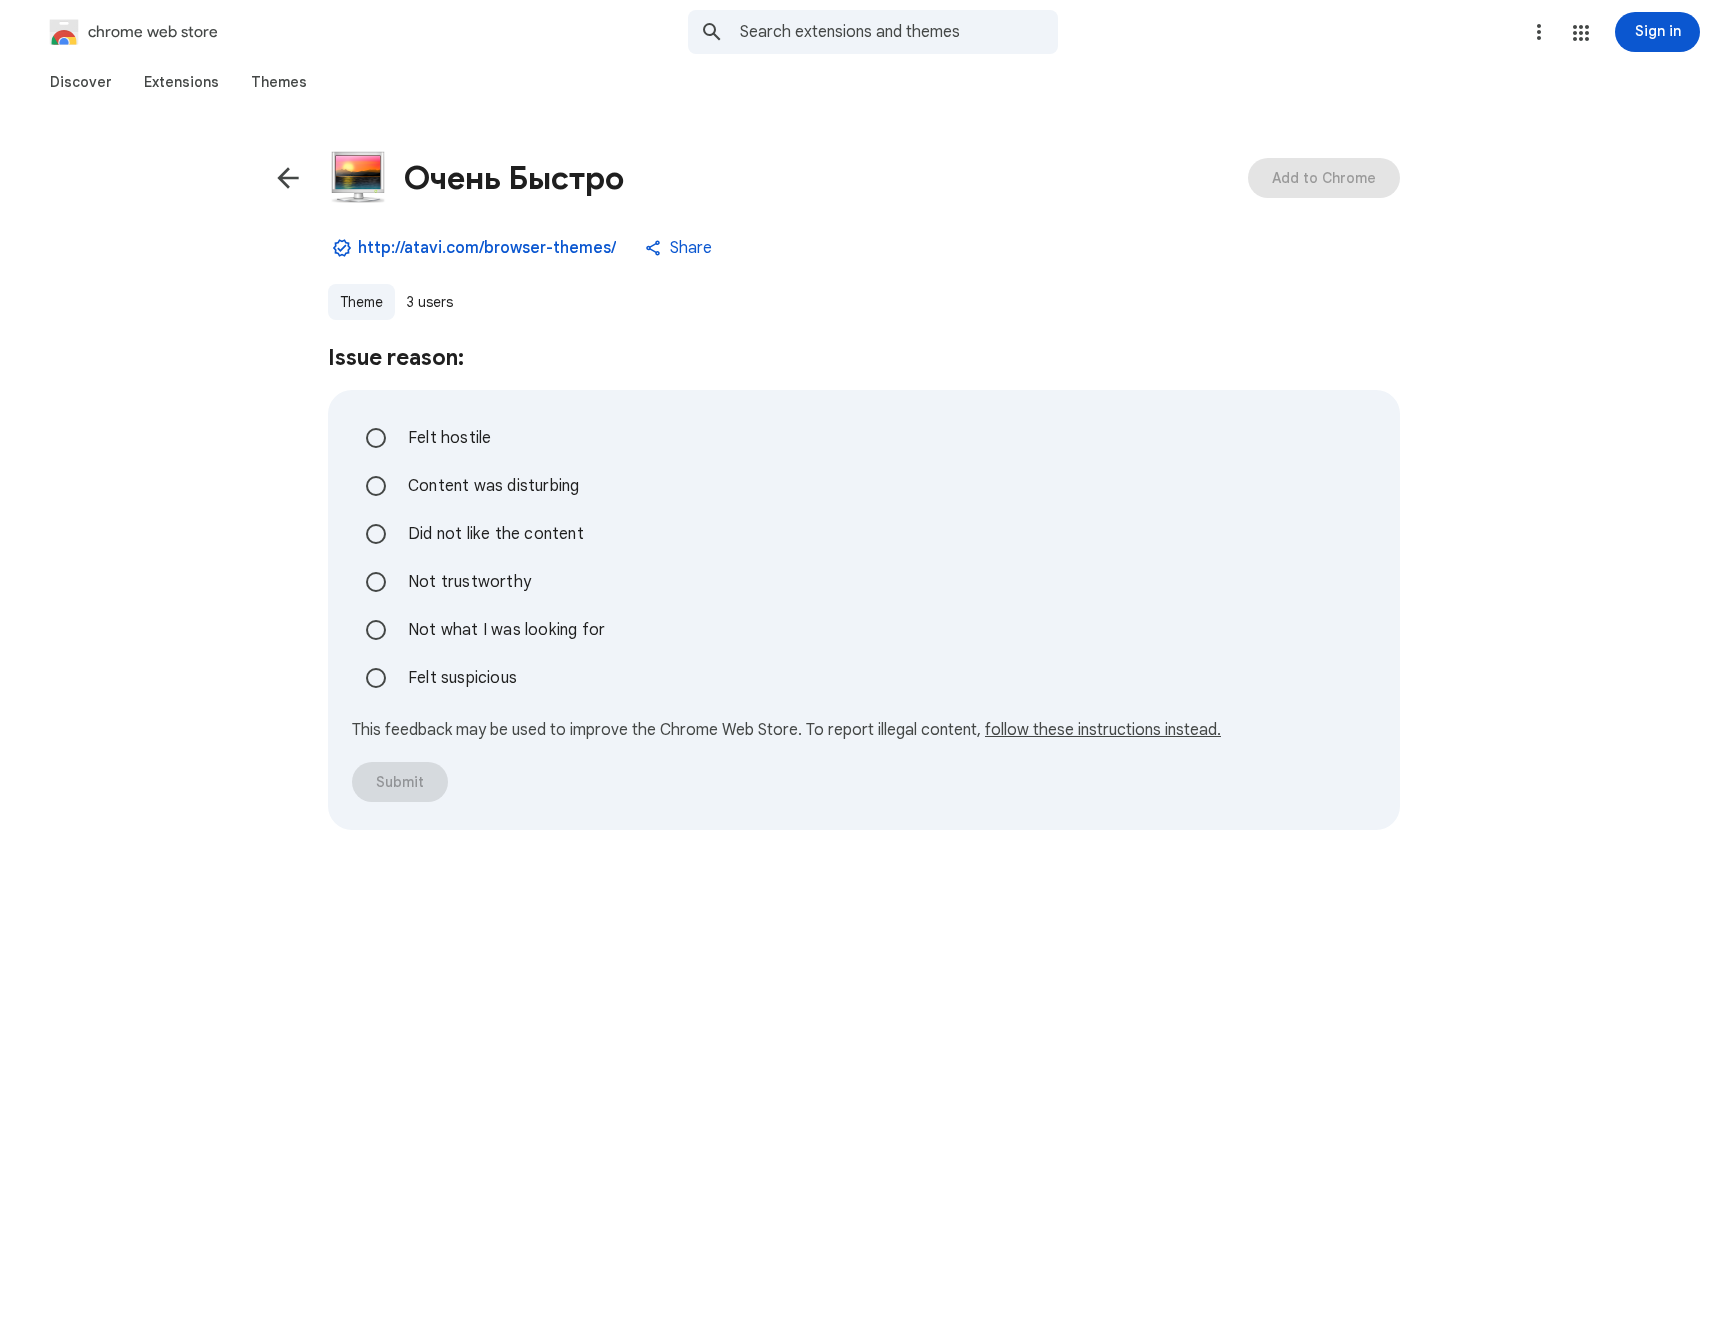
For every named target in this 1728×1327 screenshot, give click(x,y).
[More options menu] (1539, 32)
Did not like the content (496, 534)
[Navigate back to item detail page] (288, 178)
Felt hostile (449, 438)
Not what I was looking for (506, 630)
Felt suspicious (462, 678)
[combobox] (899, 32)
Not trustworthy (469, 582)
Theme (361, 302)
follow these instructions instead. (1103, 730)
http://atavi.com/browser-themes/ (487, 248)
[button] (1581, 33)
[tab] (81, 82)
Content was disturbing (493, 486)
